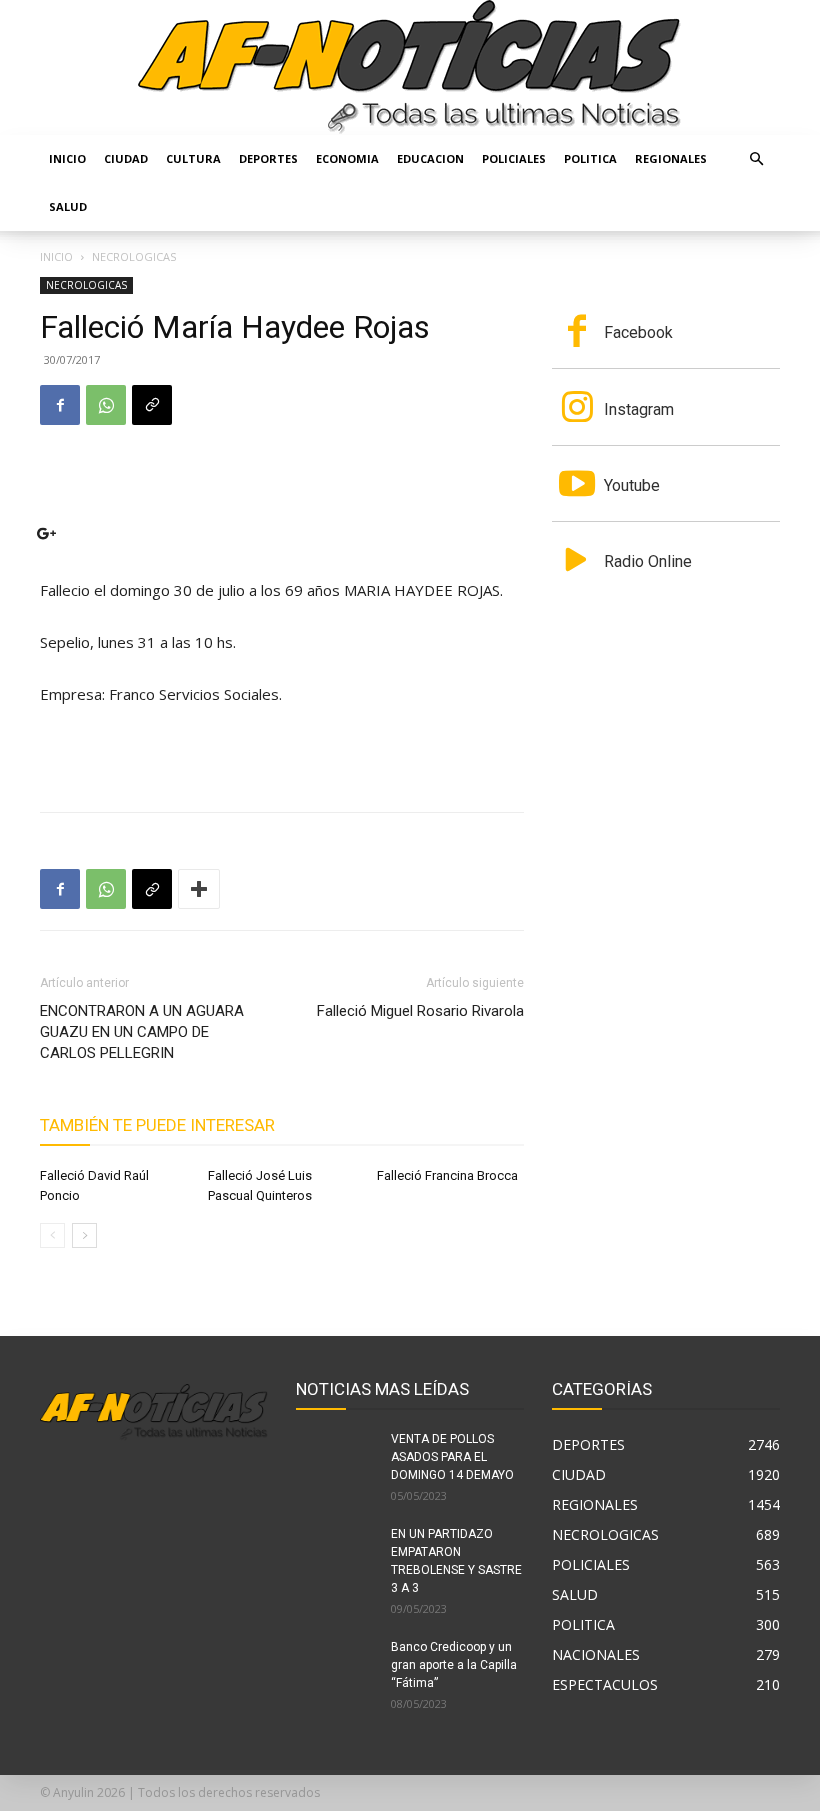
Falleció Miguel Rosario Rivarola (420, 1011)
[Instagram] (577, 409)
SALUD (68, 206)
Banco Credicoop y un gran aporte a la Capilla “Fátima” (454, 1665)
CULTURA (193, 158)
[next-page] (84, 1235)
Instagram (639, 409)
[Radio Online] (577, 562)
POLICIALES (514, 158)
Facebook (638, 332)
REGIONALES (671, 158)
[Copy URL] (152, 405)
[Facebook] (60, 405)
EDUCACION (430, 158)
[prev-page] (52, 1235)
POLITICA (590, 158)
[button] (756, 159)
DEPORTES (268, 158)
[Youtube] (577, 486)
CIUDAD (126, 158)
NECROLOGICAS (86, 285)
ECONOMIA (347, 158)
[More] (199, 889)
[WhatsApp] (106, 405)
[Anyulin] (410, 67)
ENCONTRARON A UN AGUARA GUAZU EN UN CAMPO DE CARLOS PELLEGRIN (142, 1032)
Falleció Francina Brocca (447, 1175)
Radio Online (648, 561)
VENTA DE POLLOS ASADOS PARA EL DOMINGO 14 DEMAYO (452, 1457)
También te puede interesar (157, 1125)
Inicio (67, 158)
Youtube (632, 485)
